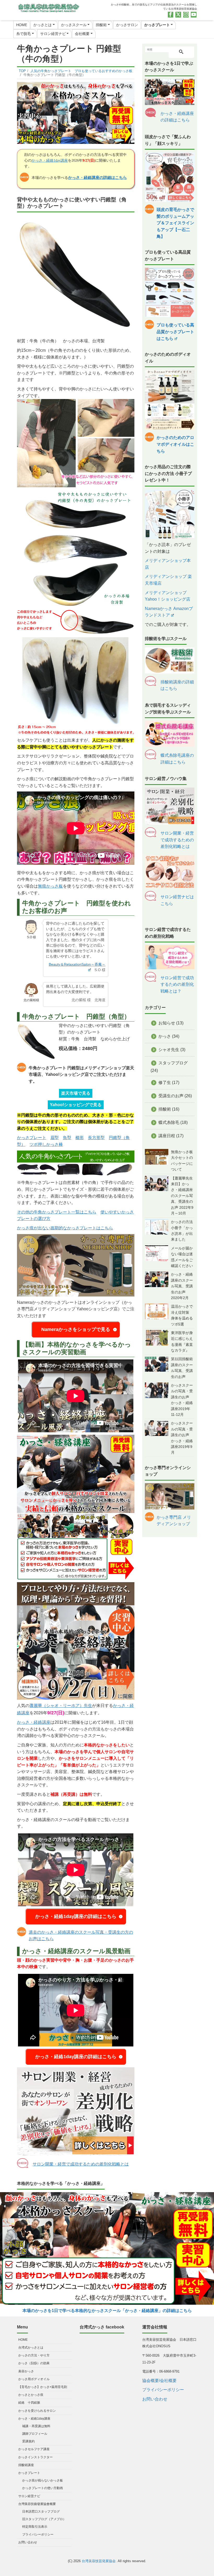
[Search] (181, 52)
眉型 (55, 1138)
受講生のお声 (171, 1096)
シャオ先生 (169, 1050)
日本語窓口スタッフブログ (41, 2512)
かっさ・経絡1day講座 (50, 160)
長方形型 (96, 1138)
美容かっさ (26, 2371)
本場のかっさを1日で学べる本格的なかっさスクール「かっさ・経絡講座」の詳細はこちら (107, 2311)
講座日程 (167, 1136)
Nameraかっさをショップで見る (76, 1329)
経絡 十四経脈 (29, 2403)
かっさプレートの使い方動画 (43, 2488)
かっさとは (43, 25)
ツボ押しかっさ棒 (46, 1144)
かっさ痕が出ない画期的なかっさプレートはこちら (65, 1228)
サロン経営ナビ (53, 34)
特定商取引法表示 (35, 2527)
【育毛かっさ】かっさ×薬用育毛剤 (43, 2387)
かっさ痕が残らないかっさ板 (43, 2480)
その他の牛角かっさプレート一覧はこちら (57, 1212)
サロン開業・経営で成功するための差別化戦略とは (81, 2164)
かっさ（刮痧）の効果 (34, 2363)
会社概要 (82, 34)
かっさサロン (127, 25)
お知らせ (167, 1023)
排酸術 (101, 25)
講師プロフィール (35, 2434)
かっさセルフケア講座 (34, 2449)
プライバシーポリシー (38, 2534)
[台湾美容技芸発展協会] (48, 7)
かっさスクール (74, 25)
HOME (22, 25)
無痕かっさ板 (50, 886)
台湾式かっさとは (31, 2348)
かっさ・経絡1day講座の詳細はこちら (76, 1916)
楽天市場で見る (76, 1093)
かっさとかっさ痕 (31, 2395)
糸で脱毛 (23, 34)
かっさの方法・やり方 (34, 2355)
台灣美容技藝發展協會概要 (37, 2504)
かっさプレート (157, 25)
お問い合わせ (28, 2542)
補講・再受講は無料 (36, 2426)
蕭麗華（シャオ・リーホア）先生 (61, 1706)
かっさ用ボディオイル (34, 2379)
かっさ (165, 1036)
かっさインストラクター (35, 2457)
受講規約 (28, 2441)
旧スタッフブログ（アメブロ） (44, 2519)
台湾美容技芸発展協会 (99, 2561)
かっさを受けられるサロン (37, 2411)
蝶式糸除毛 (169, 1122)
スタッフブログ (173, 1063)
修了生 (165, 1082)
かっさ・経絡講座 (34, 1722)
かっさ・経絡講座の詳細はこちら (97, 177)
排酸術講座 (26, 2465)
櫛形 (80, 1138)
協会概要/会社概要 (159, 2381)
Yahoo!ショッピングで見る (76, 1105)
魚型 (67, 1138)
